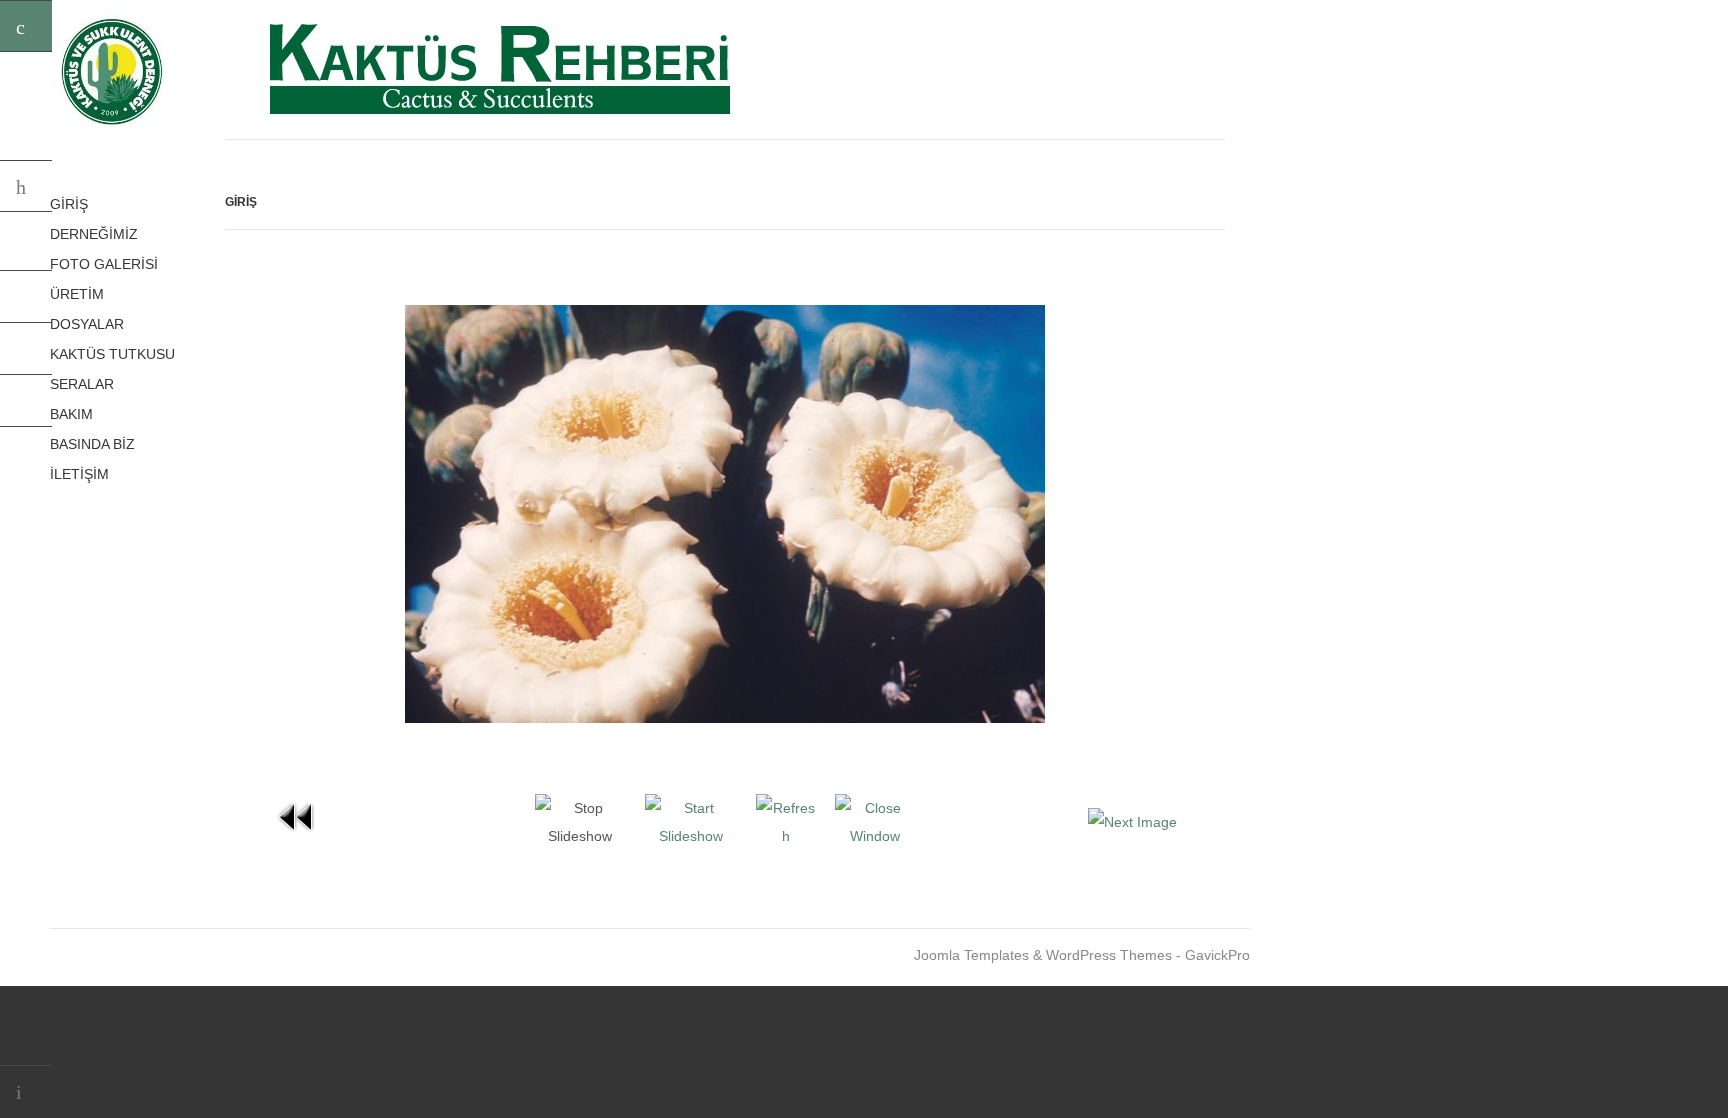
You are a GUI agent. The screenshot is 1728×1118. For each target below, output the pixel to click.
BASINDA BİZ (92, 444)
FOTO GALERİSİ (104, 264)
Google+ (26, 401)
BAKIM (71, 414)
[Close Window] (875, 836)
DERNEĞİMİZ (94, 234)
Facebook (26, 297)
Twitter (26, 245)
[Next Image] (1132, 822)
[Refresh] (785, 836)
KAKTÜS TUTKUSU (112, 354)
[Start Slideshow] (690, 836)
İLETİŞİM (79, 474)
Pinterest (26, 349)
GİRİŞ (69, 204)
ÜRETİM (77, 294)
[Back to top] (26, 1091)
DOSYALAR (87, 324)
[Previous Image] (297, 836)
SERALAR (82, 384)
